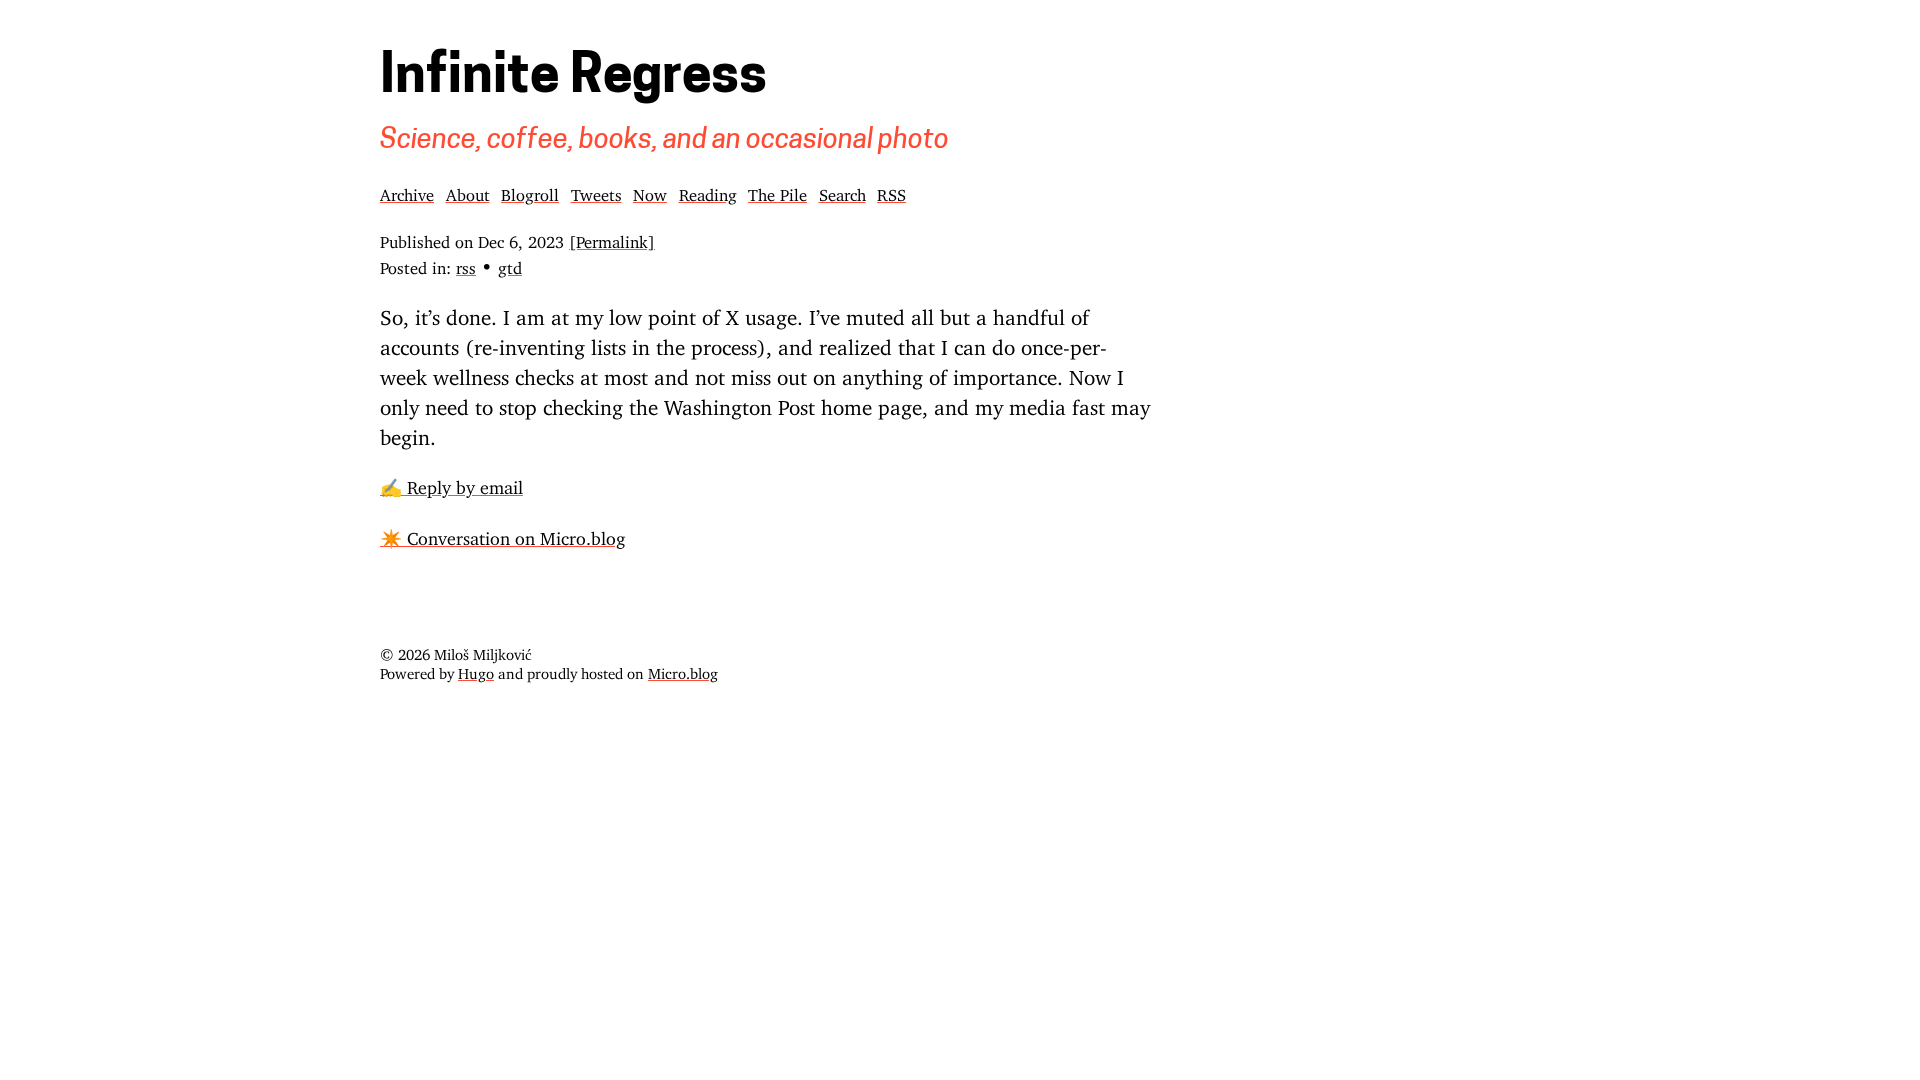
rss (466, 264)
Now (650, 191)
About (468, 191)
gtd (510, 264)
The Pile (777, 191)
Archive (407, 191)
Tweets (596, 191)
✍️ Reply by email (451, 483)
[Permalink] (612, 238)
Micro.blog (683, 669)
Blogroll (530, 191)
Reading (708, 191)
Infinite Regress (573, 79)
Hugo (476, 669)
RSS (891, 191)
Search (842, 191)
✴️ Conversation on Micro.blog (502, 534)
